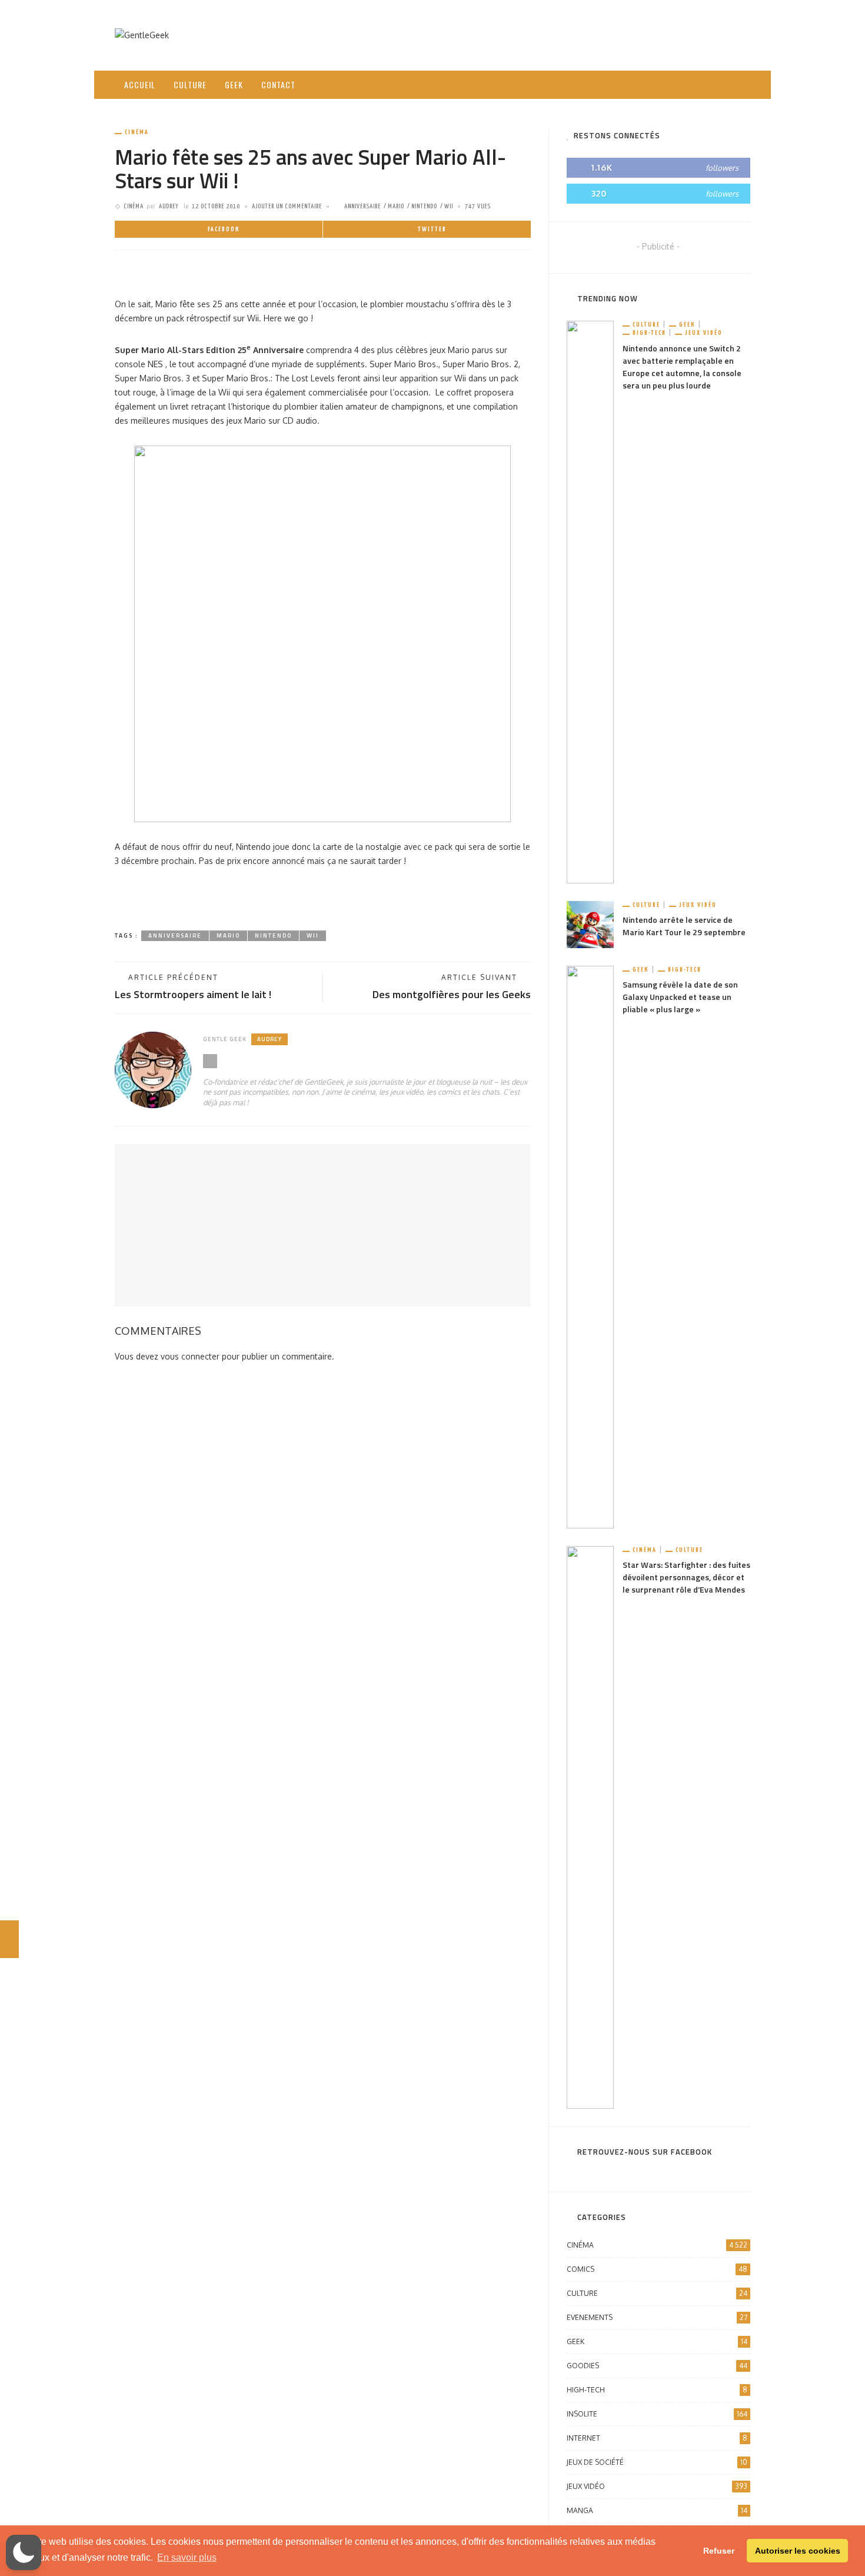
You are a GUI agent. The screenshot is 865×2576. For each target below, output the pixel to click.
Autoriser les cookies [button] (798, 2551)
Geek (234, 84)
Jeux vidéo (704, 333)
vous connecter (190, 1356)
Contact (278, 84)
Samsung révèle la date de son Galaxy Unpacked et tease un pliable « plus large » (680, 997)
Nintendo (424, 206)
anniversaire (362, 206)
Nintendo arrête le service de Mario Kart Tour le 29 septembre (684, 926)
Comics (657, 2269)
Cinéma (137, 132)
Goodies (657, 2366)
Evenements (657, 2317)
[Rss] (712, 84)
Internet (657, 2438)
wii (449, 206)
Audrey (169, 206)
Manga (657, 2510)
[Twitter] (697, 84)
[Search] (737, 75)
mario (396, 206)
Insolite (657, 2414)
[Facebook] (681, 84)
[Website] (210, 1061)
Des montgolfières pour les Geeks (452, 994)
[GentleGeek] (142, 34)
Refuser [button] (719, 2551)
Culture (190, 84)
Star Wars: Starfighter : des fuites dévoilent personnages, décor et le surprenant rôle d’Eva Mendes (686, 1577)
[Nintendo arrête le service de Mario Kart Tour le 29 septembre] (590, 924)
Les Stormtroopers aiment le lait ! (193, 994)
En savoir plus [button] (187, 2557)
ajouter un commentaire (287, 206)
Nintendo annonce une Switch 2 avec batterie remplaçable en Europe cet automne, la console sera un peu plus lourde (682, 367)
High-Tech (649, 333)
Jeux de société (657, 2462)
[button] (24, 2552)
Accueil (140, 84)
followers (722, 168)
